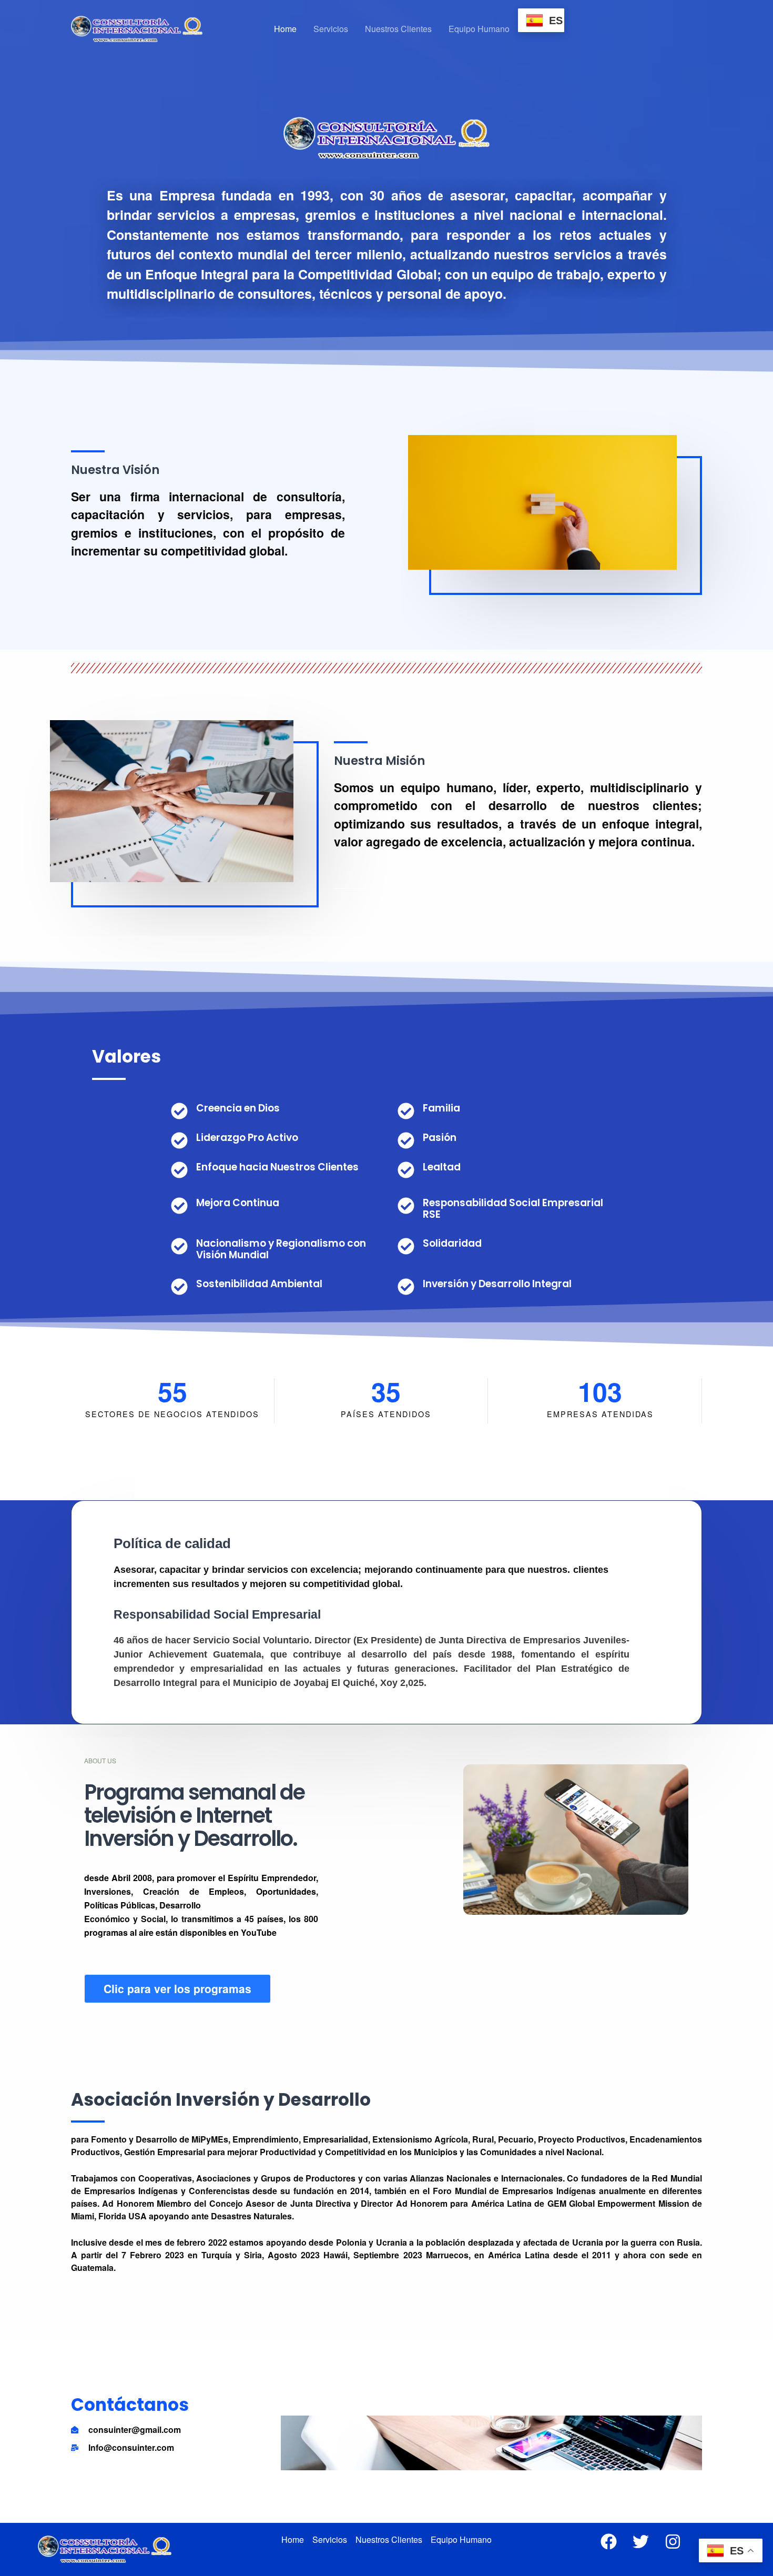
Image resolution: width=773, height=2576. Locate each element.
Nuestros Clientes (398, 29)
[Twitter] (641, 2542)
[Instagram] (673, 2542)
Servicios (331, 29)
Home (285, 29)
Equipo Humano (479, 29)
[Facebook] (609, 2542)
